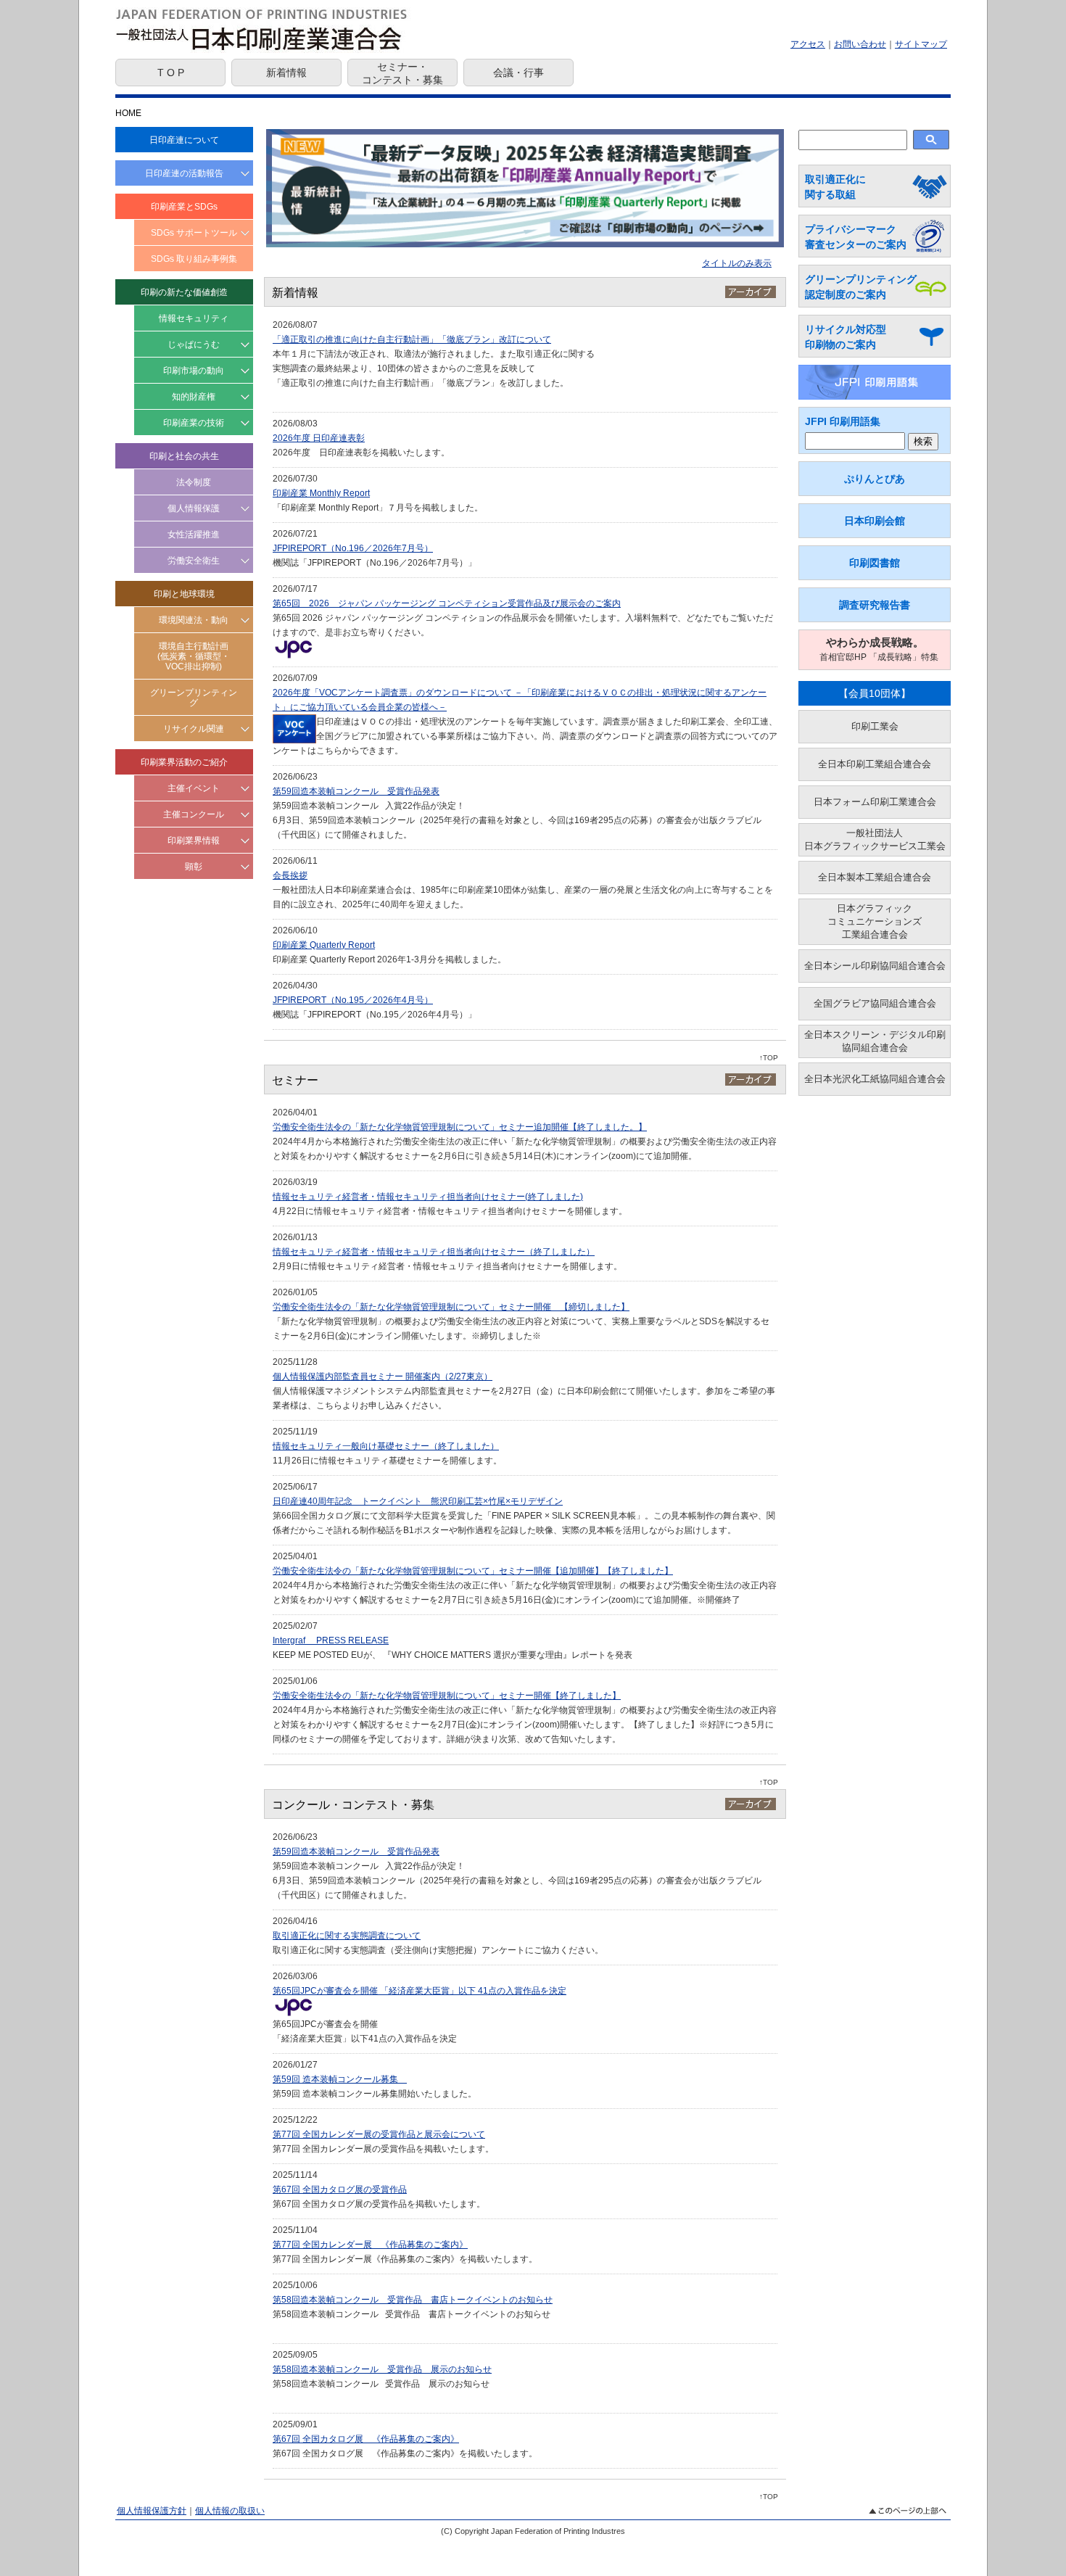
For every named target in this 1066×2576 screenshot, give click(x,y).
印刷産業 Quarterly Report (324, 945)
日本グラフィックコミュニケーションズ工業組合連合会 (875, 921)
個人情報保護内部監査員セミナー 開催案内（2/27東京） (383, 1376)
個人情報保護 (194, 508)
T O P (171, 73)
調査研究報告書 (875, 605)
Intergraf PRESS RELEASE (331, 1640)
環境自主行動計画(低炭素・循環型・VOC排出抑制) (194, 656)
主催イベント (194, 788)
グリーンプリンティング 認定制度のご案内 (861, 287)
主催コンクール (194, 814)
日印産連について (184, 140)
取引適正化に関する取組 (835, 187)
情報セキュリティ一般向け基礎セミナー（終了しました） (386, 1446)
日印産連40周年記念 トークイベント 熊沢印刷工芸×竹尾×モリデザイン (418, 1501)
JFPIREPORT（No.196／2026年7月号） (353, 548)
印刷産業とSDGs (184, 207)
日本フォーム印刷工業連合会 (875, 802)
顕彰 (194, 867)
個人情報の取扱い (230, 2511)
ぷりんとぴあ (875, 479)
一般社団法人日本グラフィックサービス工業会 (875, 839)
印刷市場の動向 (194, 371)
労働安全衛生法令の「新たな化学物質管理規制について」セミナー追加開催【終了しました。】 (460, 1127)
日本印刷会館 (875, 521)
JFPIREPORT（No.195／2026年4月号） (353, 1000)
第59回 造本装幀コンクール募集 (340, 2079)
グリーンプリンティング (194, 698)
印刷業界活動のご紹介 (184, 762)
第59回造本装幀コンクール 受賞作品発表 (356, 791)
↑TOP (769, 1058)
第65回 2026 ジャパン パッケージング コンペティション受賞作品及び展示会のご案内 (447, 603)
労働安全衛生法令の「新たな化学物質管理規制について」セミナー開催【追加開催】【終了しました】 (473, 1571)
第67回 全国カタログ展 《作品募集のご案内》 (366, 2439)
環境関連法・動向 (194, 620)
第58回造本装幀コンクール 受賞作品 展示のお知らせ (382, 2369)
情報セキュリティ (194, 318)
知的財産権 (194, 397)
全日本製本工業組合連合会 (875, 877)
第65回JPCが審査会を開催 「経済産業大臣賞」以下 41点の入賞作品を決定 (420, 1991)
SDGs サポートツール (194, 233)
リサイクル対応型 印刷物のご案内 (846, 337)
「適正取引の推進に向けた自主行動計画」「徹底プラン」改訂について (412, 339)
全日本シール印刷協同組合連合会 (875, 966)
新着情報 (286, 73)
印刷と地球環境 (184, 594)
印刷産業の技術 (194, 423)
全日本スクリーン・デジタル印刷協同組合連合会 (875, 1041)
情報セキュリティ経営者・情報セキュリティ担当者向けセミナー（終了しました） (434, 1252)
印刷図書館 (875, 563)
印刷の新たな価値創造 (184, 292)
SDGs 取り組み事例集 (194, 259)
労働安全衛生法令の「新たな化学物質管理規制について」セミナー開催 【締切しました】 (451, 1307)
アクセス (808, 44)
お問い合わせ (860, 44)
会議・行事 (518, 73)
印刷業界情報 (194, 841)
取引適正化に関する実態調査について (347, 1936)
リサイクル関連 (194, 729)
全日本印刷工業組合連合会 (875, 764)
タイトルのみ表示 (737, 263)
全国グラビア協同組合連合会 (875, 1003)
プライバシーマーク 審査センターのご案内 (856, 237)
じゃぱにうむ (194, 344)
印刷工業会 (875, 726)
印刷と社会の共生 (184, 456)
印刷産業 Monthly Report (321, 493)
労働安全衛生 (194, 561)
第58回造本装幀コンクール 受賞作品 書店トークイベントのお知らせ (413, 2300)
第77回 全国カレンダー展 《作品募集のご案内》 (370, 2245)
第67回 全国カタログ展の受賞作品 (340, 2189)
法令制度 (194, 482)
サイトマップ (921, 44)
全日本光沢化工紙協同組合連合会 (875, 1079)
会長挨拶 (290, 875)
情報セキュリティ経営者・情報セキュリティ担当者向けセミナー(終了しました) (428, 1197)
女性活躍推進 (194, 534)
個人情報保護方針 (152, 2511)
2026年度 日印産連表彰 (319, 438)
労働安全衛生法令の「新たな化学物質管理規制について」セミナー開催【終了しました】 (447, 1696)
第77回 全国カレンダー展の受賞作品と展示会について (379, 2134)
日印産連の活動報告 (184, 173)
